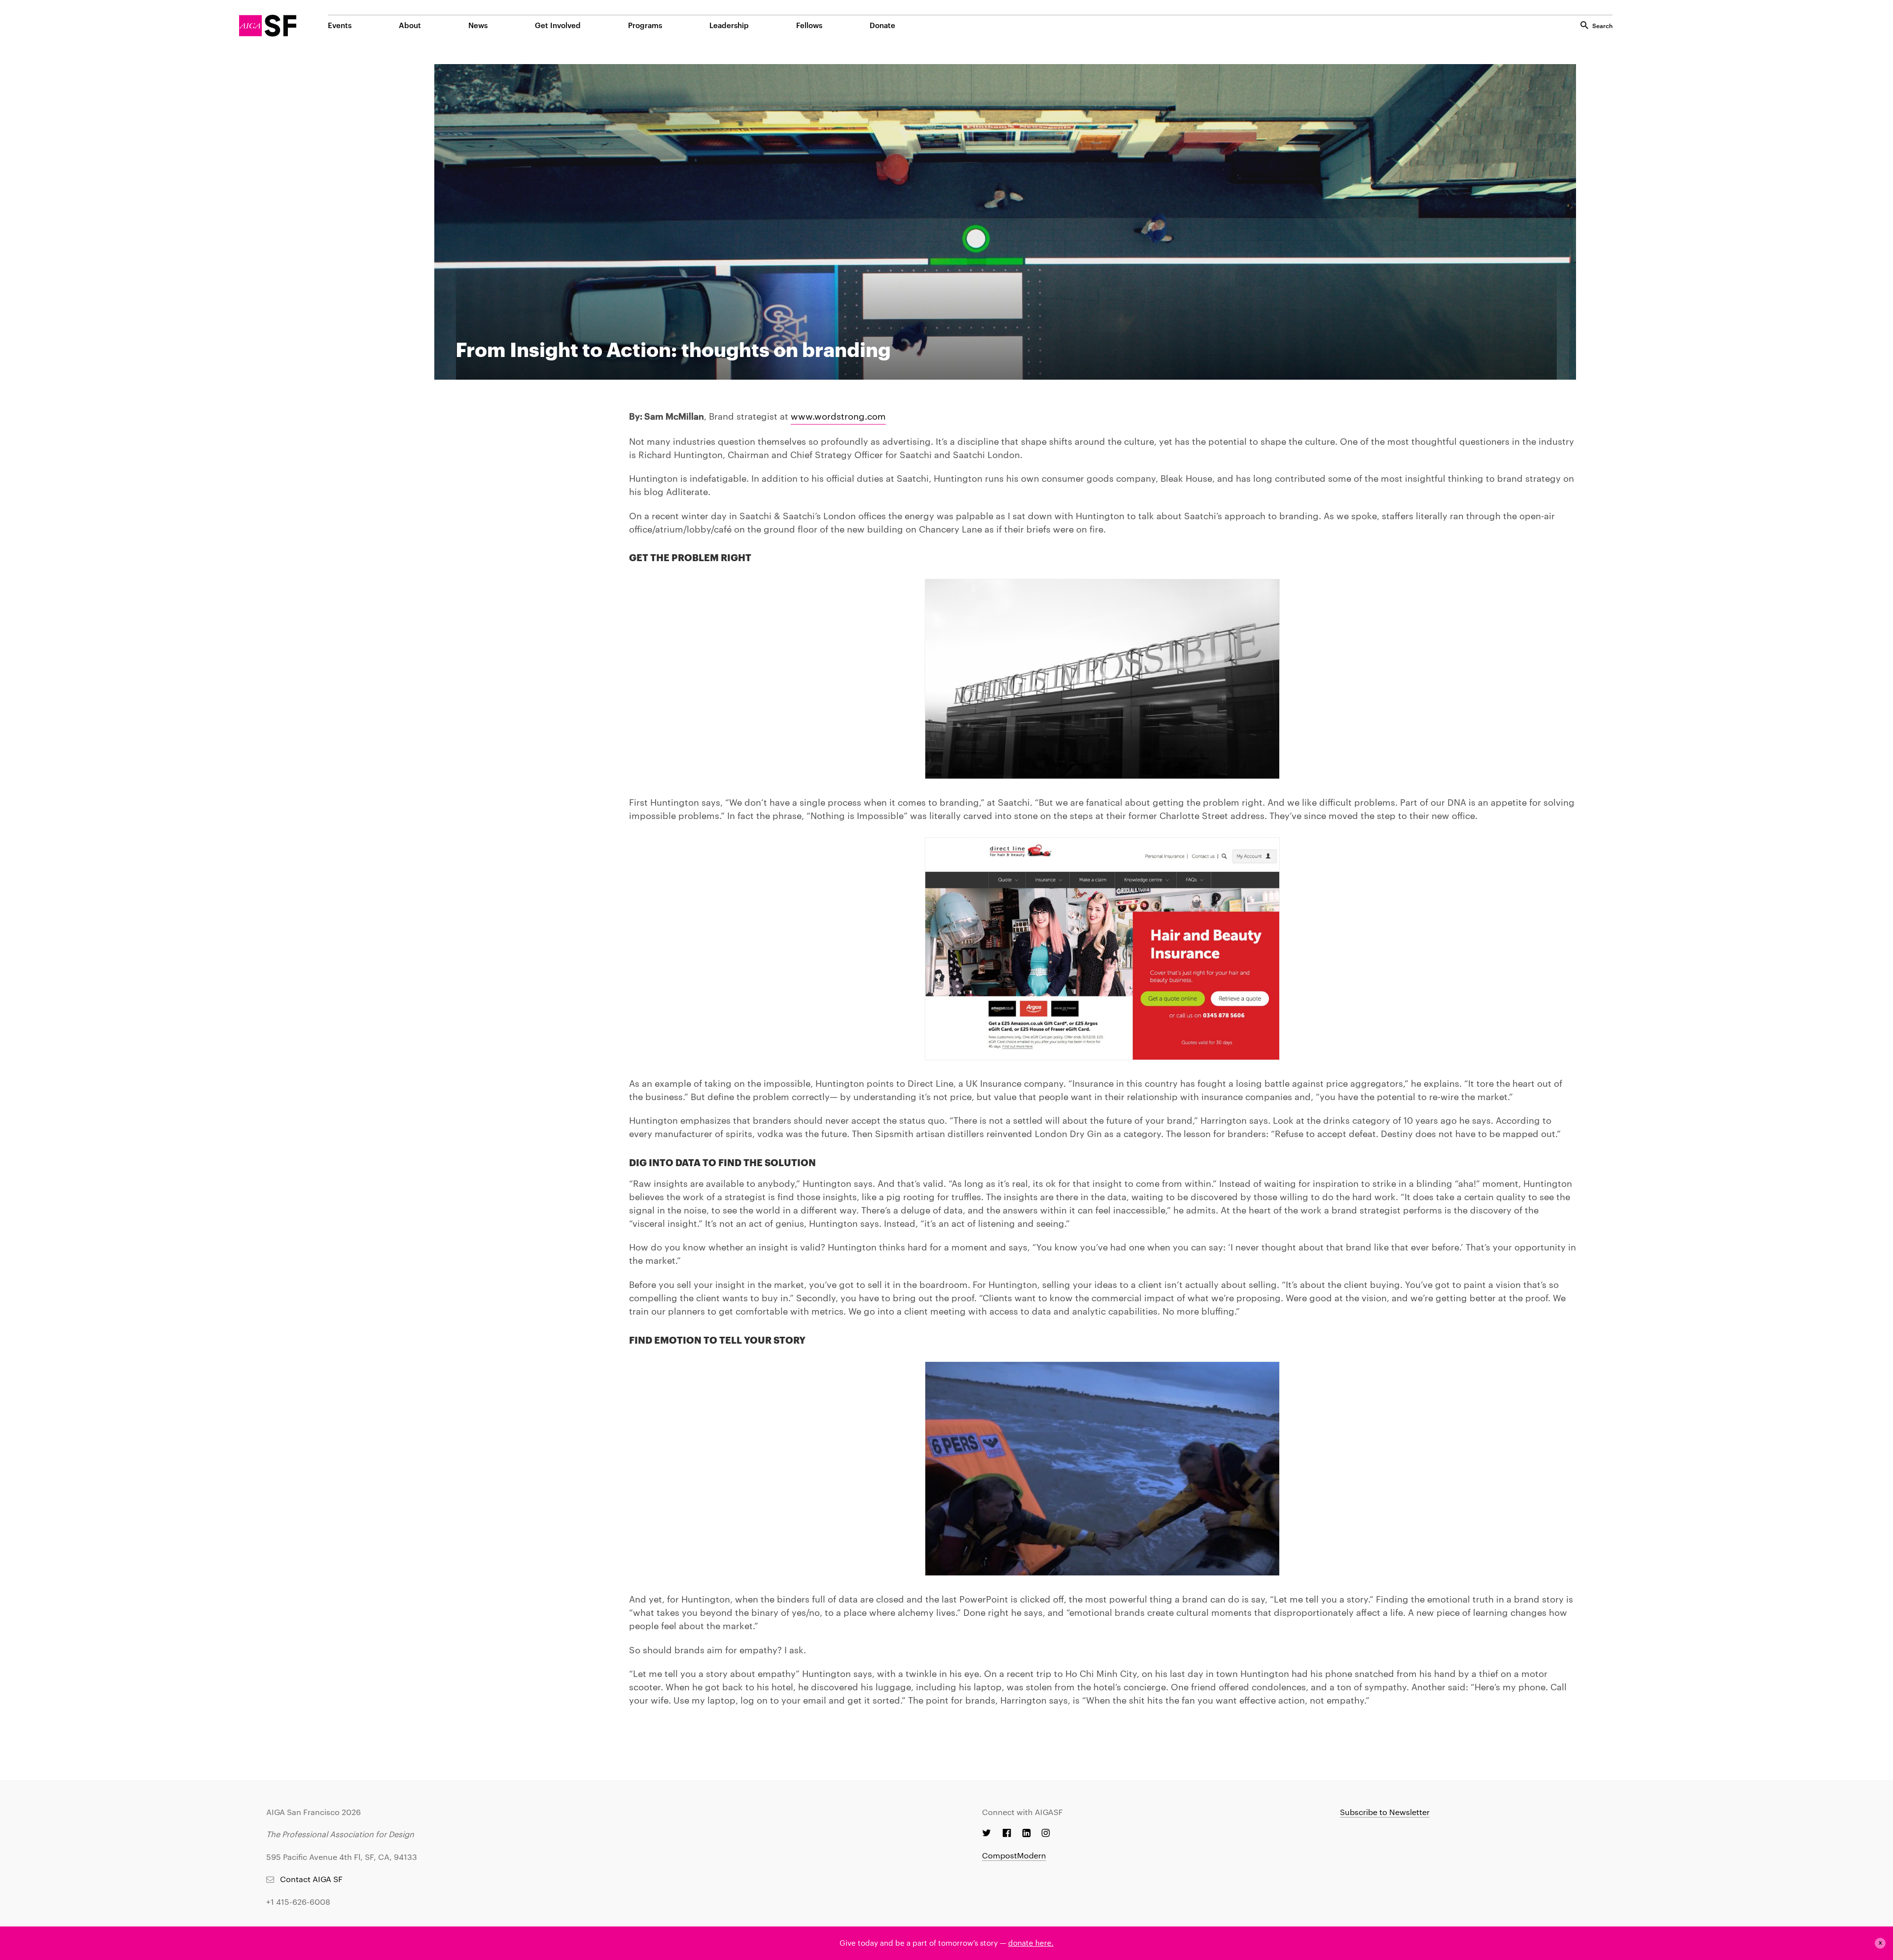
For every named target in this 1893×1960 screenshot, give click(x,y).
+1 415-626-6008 (298, 1902)
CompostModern (1014, 1855)
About (410, 25)
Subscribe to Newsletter (1385, 1812)
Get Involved (558, 25)
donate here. (1031, 1942)
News (478, 25)
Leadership (729, 25)
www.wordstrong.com (838, 415)
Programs (645, 25)
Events (340, 25)
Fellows (809, 25)
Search (1602, 25)
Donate (882, 25)
